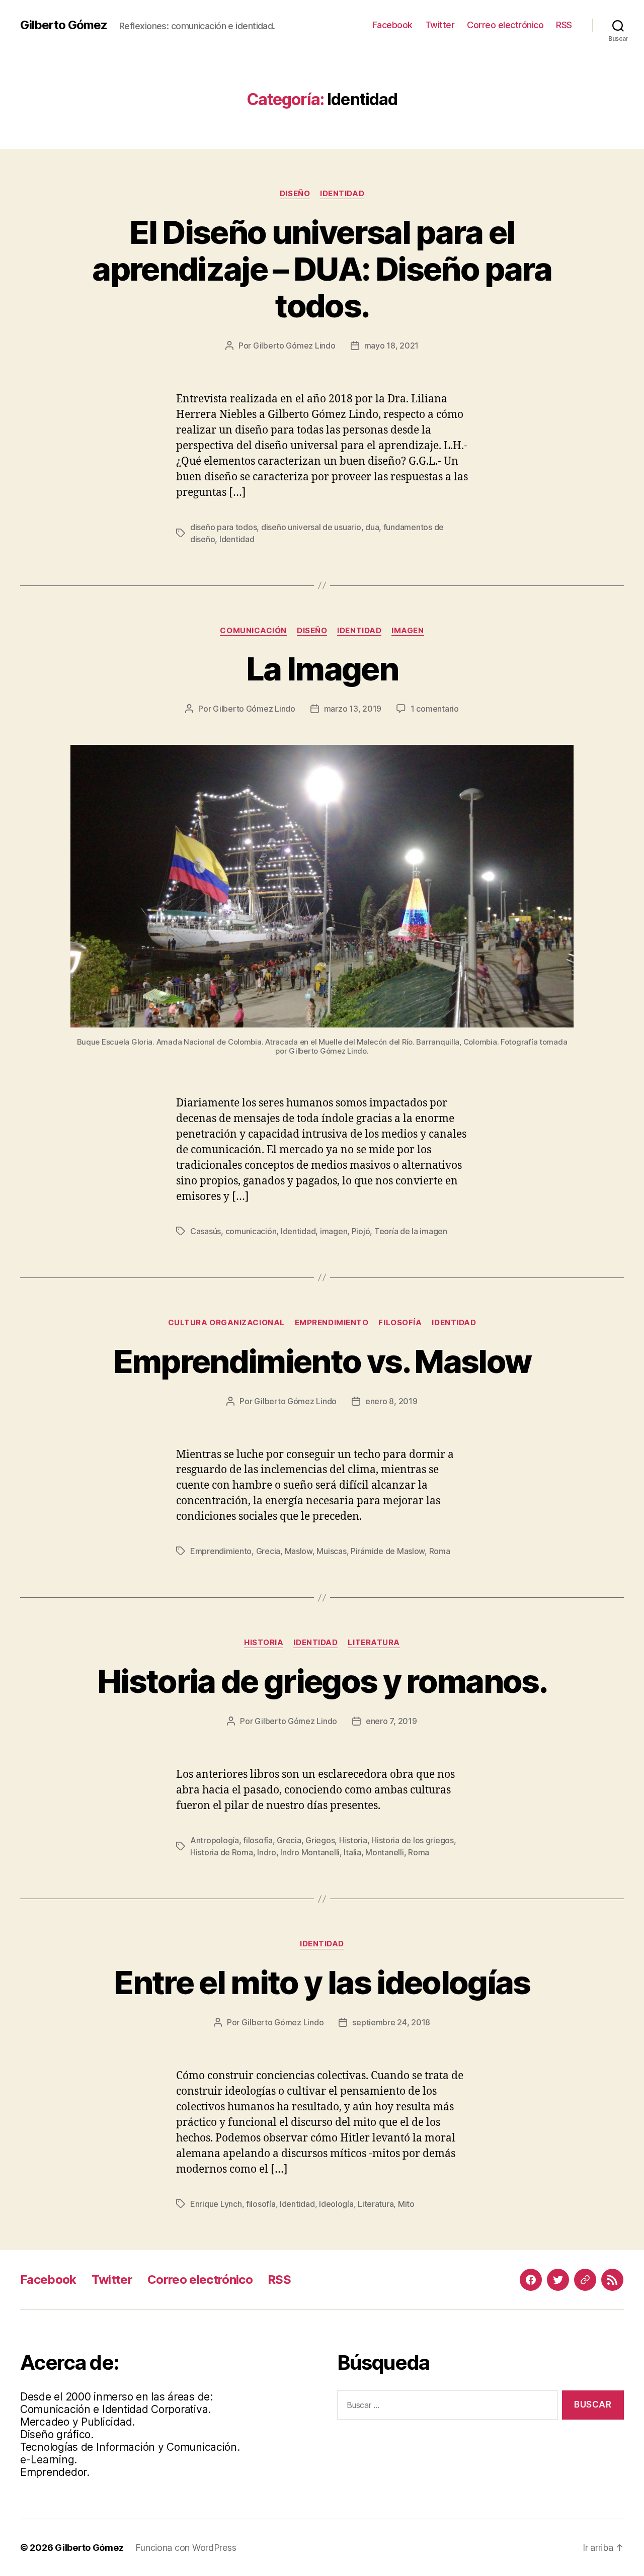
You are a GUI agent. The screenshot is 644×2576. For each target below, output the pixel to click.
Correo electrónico (505, 25)
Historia (264, 1643)
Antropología (215, 1840)
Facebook (392, 25)
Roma (440, 1551)
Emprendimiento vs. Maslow (322, 1361)
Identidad (342, 194)
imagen (334, 1231)
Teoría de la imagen (411, 1231)
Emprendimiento (332, 1323)
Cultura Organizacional (226, 1323)
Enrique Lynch (216, 2204)
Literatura (374, 1643)
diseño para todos (223, 527)
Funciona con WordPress (186, 2548)
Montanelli (384, 1852)
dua (372, 527)
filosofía (258, 1840)
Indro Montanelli (310, 1852)
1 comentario (435, 709)
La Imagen (322, 669)
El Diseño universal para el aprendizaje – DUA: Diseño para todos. (322, 269)
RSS (564, 25)
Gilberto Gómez (64, 25)
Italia (352, 1852)
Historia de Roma (222, 1852)
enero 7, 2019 (391, 1721)
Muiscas (331, 1551)
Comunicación (253, 631)
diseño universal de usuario (311, 527)
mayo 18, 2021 (392, 346)
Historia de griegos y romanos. (322, 1681)
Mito (406, 2204)
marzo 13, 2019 (353, 709)
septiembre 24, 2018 (391, 2022)
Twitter (440, 25)
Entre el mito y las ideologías (322, 1982)
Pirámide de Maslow (388, 1551)
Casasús (206, 1231)
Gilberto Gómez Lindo (294, 346)
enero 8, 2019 (391, 1401)
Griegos (320, 1840)
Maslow (299, 1551)
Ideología (336, 2204)
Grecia (268, 1551)
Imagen (408, 631)
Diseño (295, 194)
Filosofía (400, 1323)
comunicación (251, 1231)
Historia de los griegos (413, 1840)
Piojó (361, 1231)
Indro (267, 1852)
